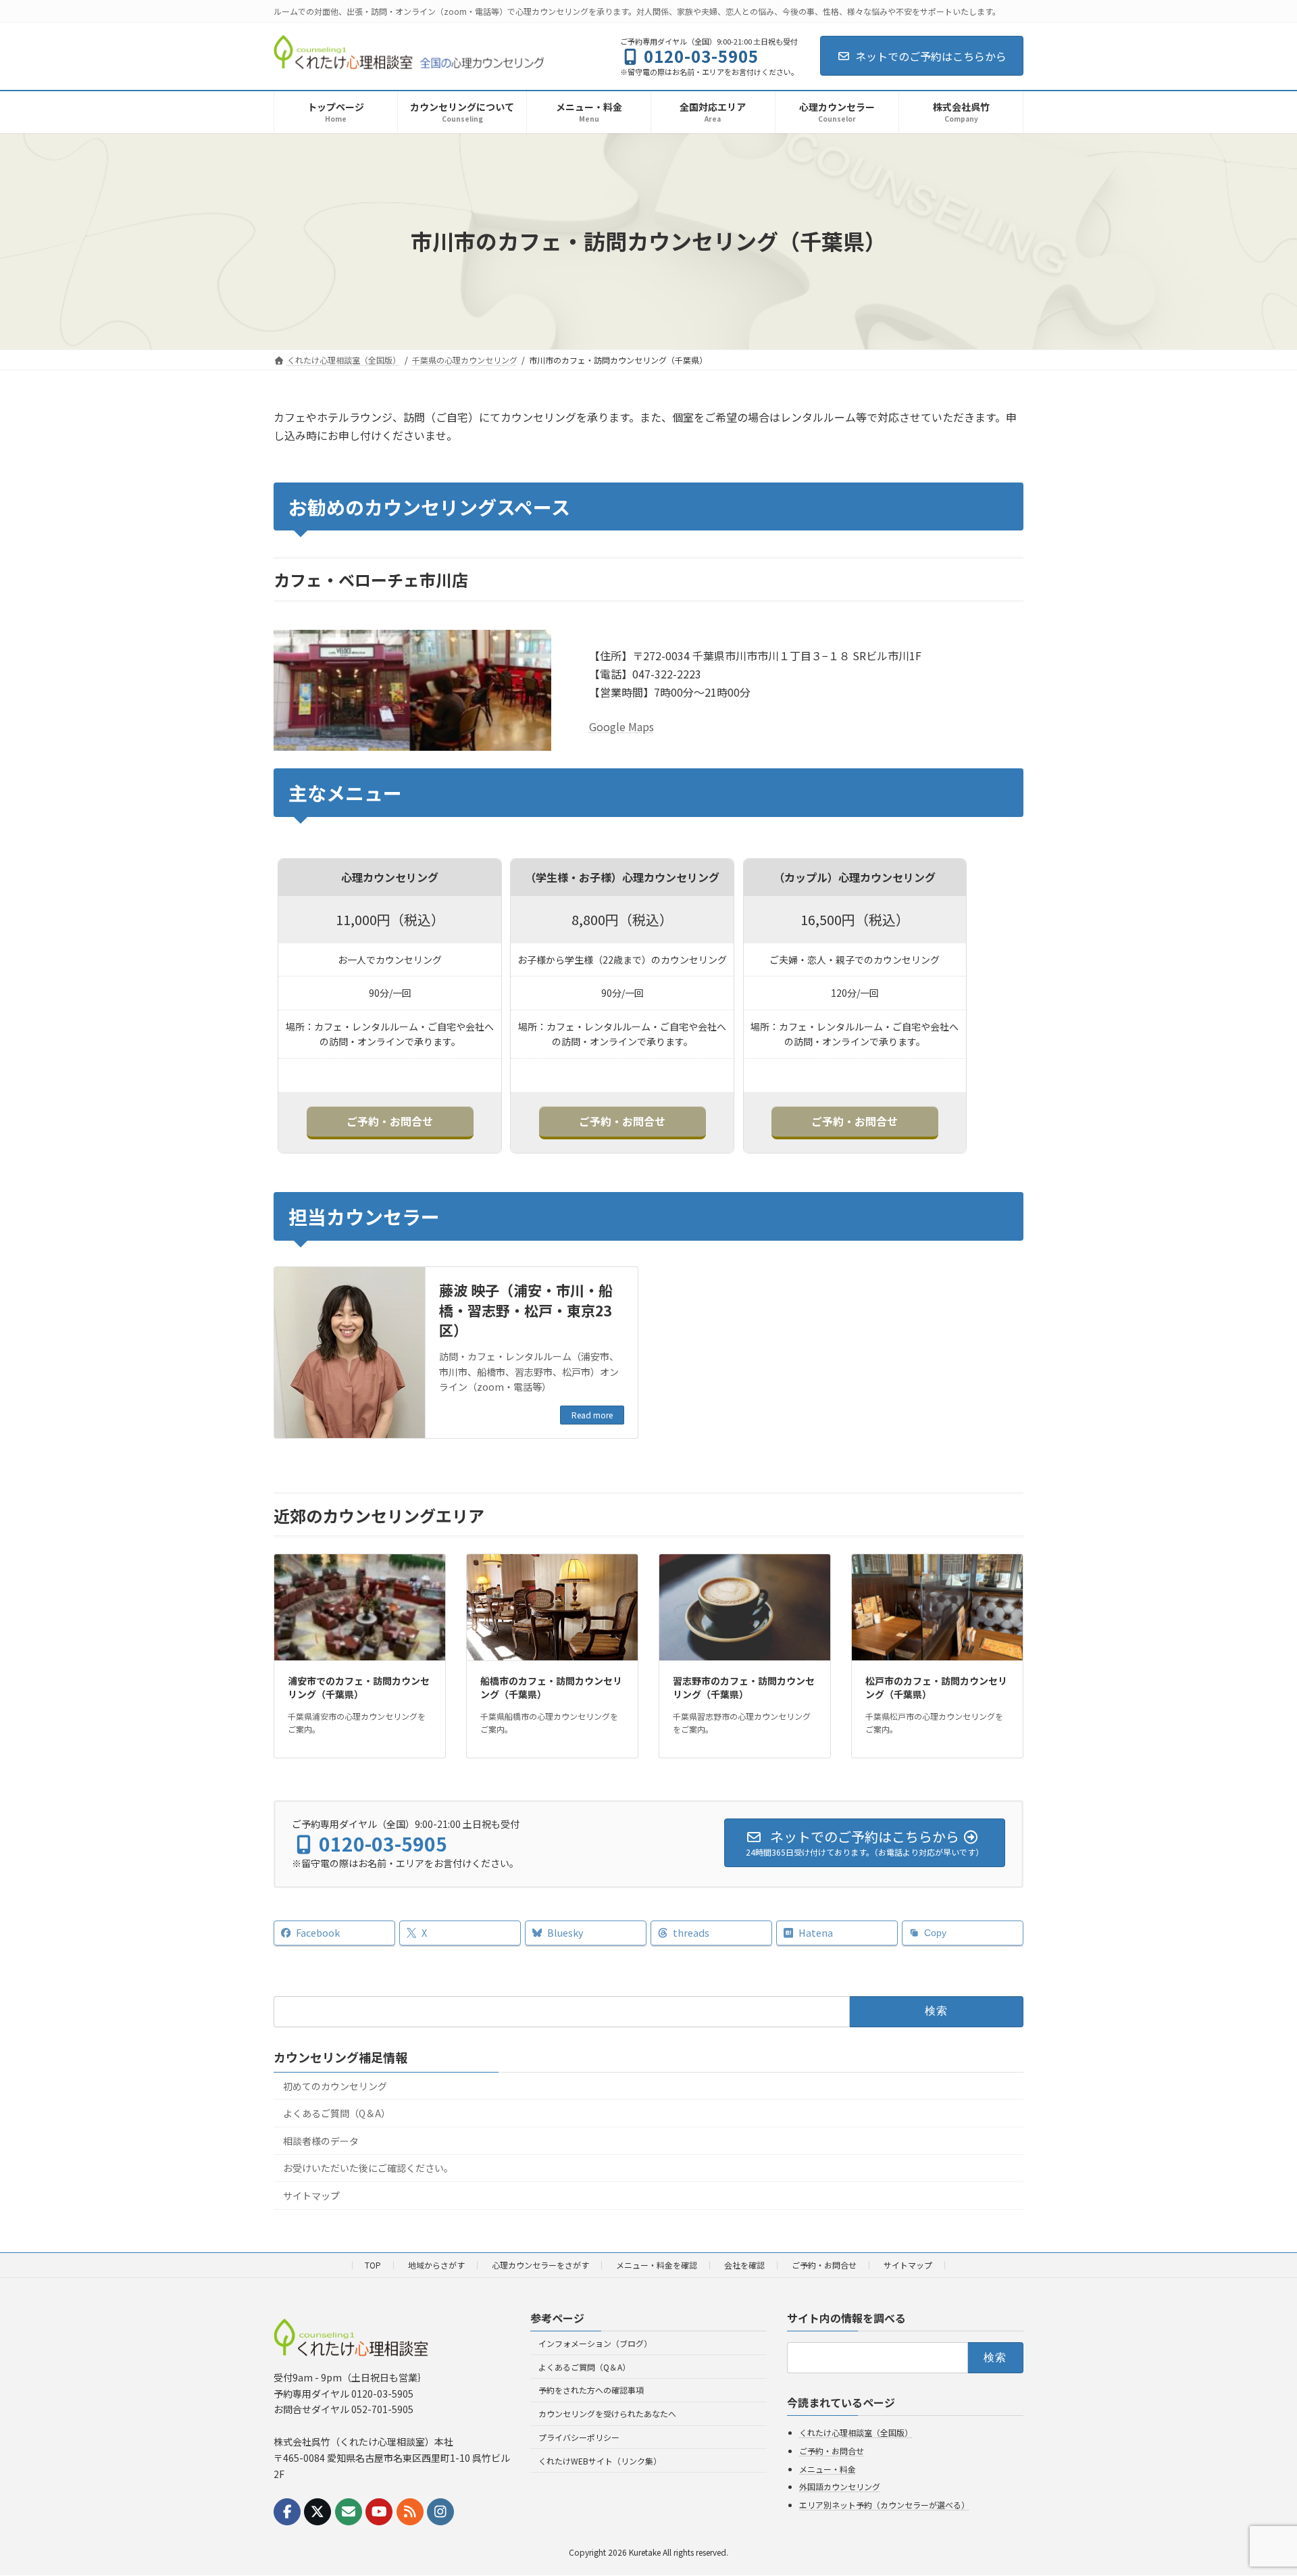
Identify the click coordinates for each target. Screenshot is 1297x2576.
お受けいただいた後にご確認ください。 (368, 2168)
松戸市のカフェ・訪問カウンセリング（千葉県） (936, 1687)
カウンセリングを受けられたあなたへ (607, 2414)
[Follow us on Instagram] (440, 2512)
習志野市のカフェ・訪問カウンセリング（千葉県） (744, 1687)
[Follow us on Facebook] (287, 2512)
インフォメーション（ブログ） (595, 2343)
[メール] (349, 2512)
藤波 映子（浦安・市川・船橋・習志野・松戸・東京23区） (526, 1310)
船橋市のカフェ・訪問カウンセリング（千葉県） (551, 1687)
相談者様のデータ (321, 2140)
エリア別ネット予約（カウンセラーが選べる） (884, 2505)
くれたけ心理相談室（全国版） (856, 2433)
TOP (373, 2265)
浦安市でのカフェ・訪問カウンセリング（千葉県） (359, 1687)
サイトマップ (311, 2196)
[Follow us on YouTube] (379, 2512)
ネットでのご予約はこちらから (931, 56)
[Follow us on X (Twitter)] (317, 2512)
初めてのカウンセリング (335, 2085)
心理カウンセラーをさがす (540, 2265)
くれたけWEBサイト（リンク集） (600, 2461)
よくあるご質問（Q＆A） (337, 2113)
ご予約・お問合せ (390, 1121)
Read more (592, 1415)
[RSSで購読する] (410, 2512)
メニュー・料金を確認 (657, 2265)
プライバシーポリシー (579, 2437)
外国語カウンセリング (840, 2487)
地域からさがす (436, 2265)
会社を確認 (744, 2265)
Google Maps (621, 726)
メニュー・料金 (828, 2469)
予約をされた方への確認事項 (591, 2391)
